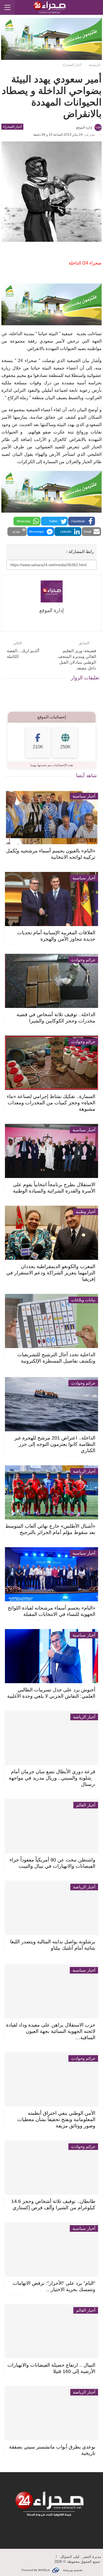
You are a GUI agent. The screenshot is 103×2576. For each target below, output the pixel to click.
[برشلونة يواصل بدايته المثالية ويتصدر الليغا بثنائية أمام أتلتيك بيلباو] (52, 1908)
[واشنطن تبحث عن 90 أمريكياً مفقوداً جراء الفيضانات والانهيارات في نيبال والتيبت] (52, 1826)
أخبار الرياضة (84, 1471)
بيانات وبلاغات (83, 1300)
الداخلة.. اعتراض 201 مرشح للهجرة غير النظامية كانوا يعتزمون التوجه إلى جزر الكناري (55, 1444)
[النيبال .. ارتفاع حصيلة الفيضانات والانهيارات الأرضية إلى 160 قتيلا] (52, 2331)
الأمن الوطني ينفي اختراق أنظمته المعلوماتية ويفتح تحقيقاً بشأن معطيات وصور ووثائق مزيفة (56, 2119)
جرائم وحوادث (83, 960)
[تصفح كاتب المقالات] (51, 591)
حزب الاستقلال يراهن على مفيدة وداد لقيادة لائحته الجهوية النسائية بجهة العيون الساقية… (51, 2031)
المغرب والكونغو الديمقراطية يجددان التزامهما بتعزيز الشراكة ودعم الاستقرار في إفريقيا (51, 1273)
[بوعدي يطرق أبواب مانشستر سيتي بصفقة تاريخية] (52, 2413)
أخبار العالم (86, 1805)
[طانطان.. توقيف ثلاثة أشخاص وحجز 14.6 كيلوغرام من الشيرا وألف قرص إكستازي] (52, 2168)
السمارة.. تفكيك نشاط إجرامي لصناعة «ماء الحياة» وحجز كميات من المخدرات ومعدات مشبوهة (51, 1103)
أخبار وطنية (86, 1212)
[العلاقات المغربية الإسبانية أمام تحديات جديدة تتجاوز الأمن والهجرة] (52, 899)
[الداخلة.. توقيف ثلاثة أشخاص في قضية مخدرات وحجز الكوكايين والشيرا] (52, 981)
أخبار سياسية (84, 796)
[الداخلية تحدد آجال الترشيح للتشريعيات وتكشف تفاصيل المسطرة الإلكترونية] (52, 1321)
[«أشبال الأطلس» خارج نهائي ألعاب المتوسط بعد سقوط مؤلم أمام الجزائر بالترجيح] (52, 1492)
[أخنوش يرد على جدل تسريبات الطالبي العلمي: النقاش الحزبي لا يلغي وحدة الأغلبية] (52, 1656)
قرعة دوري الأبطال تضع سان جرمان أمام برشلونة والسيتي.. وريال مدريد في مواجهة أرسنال (52, 1778)
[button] (82, 521)
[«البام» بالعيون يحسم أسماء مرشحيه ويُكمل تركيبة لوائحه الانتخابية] (52, 817)
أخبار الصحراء (12, 127)
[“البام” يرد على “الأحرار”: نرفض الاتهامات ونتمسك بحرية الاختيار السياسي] (52, 2250)
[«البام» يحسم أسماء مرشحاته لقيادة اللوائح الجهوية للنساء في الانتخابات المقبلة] (52, 1574)
